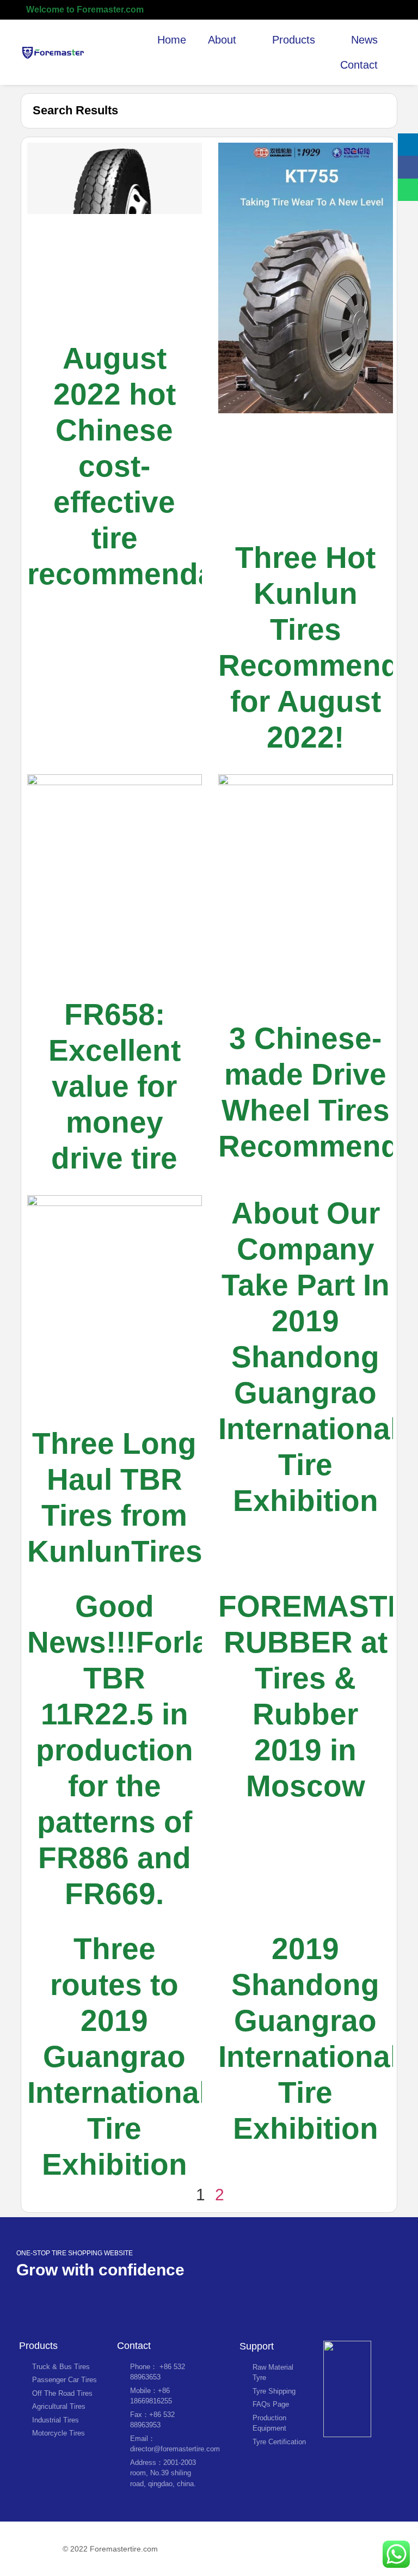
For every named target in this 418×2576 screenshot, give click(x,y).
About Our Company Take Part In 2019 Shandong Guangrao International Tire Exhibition (308, 1357)
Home (172, 40)
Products (294, 40)
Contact (359, 65)
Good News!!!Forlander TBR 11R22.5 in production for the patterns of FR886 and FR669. (151, 1750)
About (222, 40)
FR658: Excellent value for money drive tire (115, 1086)
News (364, 40)
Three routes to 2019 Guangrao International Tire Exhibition (117, 2057)
